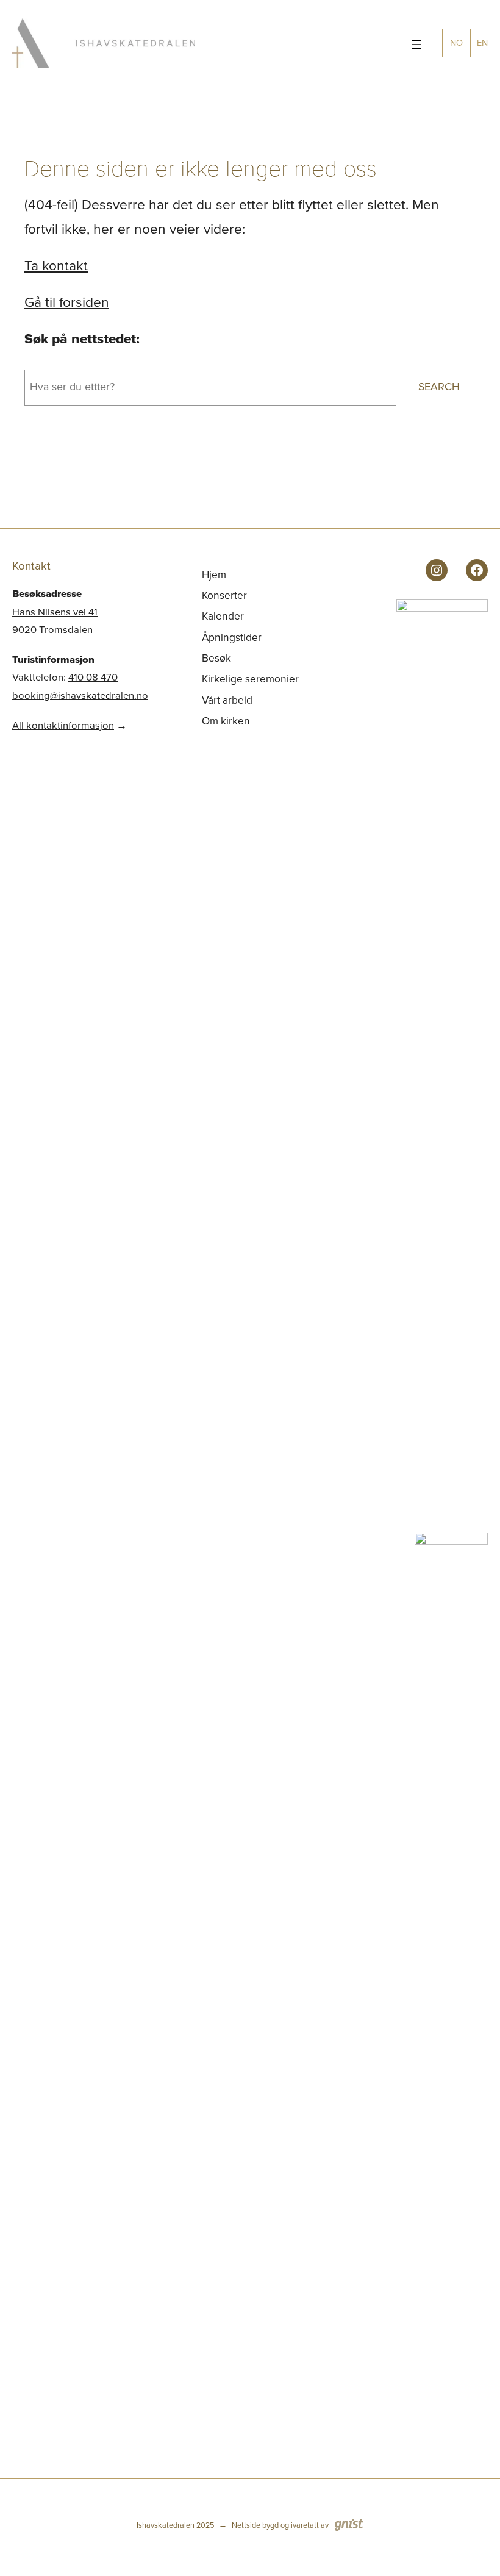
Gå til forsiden (67, 302)
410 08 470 (93, 677)
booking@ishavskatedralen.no (80, 696)
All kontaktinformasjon (63, 725)
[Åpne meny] (416, 45)
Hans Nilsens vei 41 (55, 612)
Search (439, 387)
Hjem (214, 574)
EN (482, 43)
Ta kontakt (56, 265)
